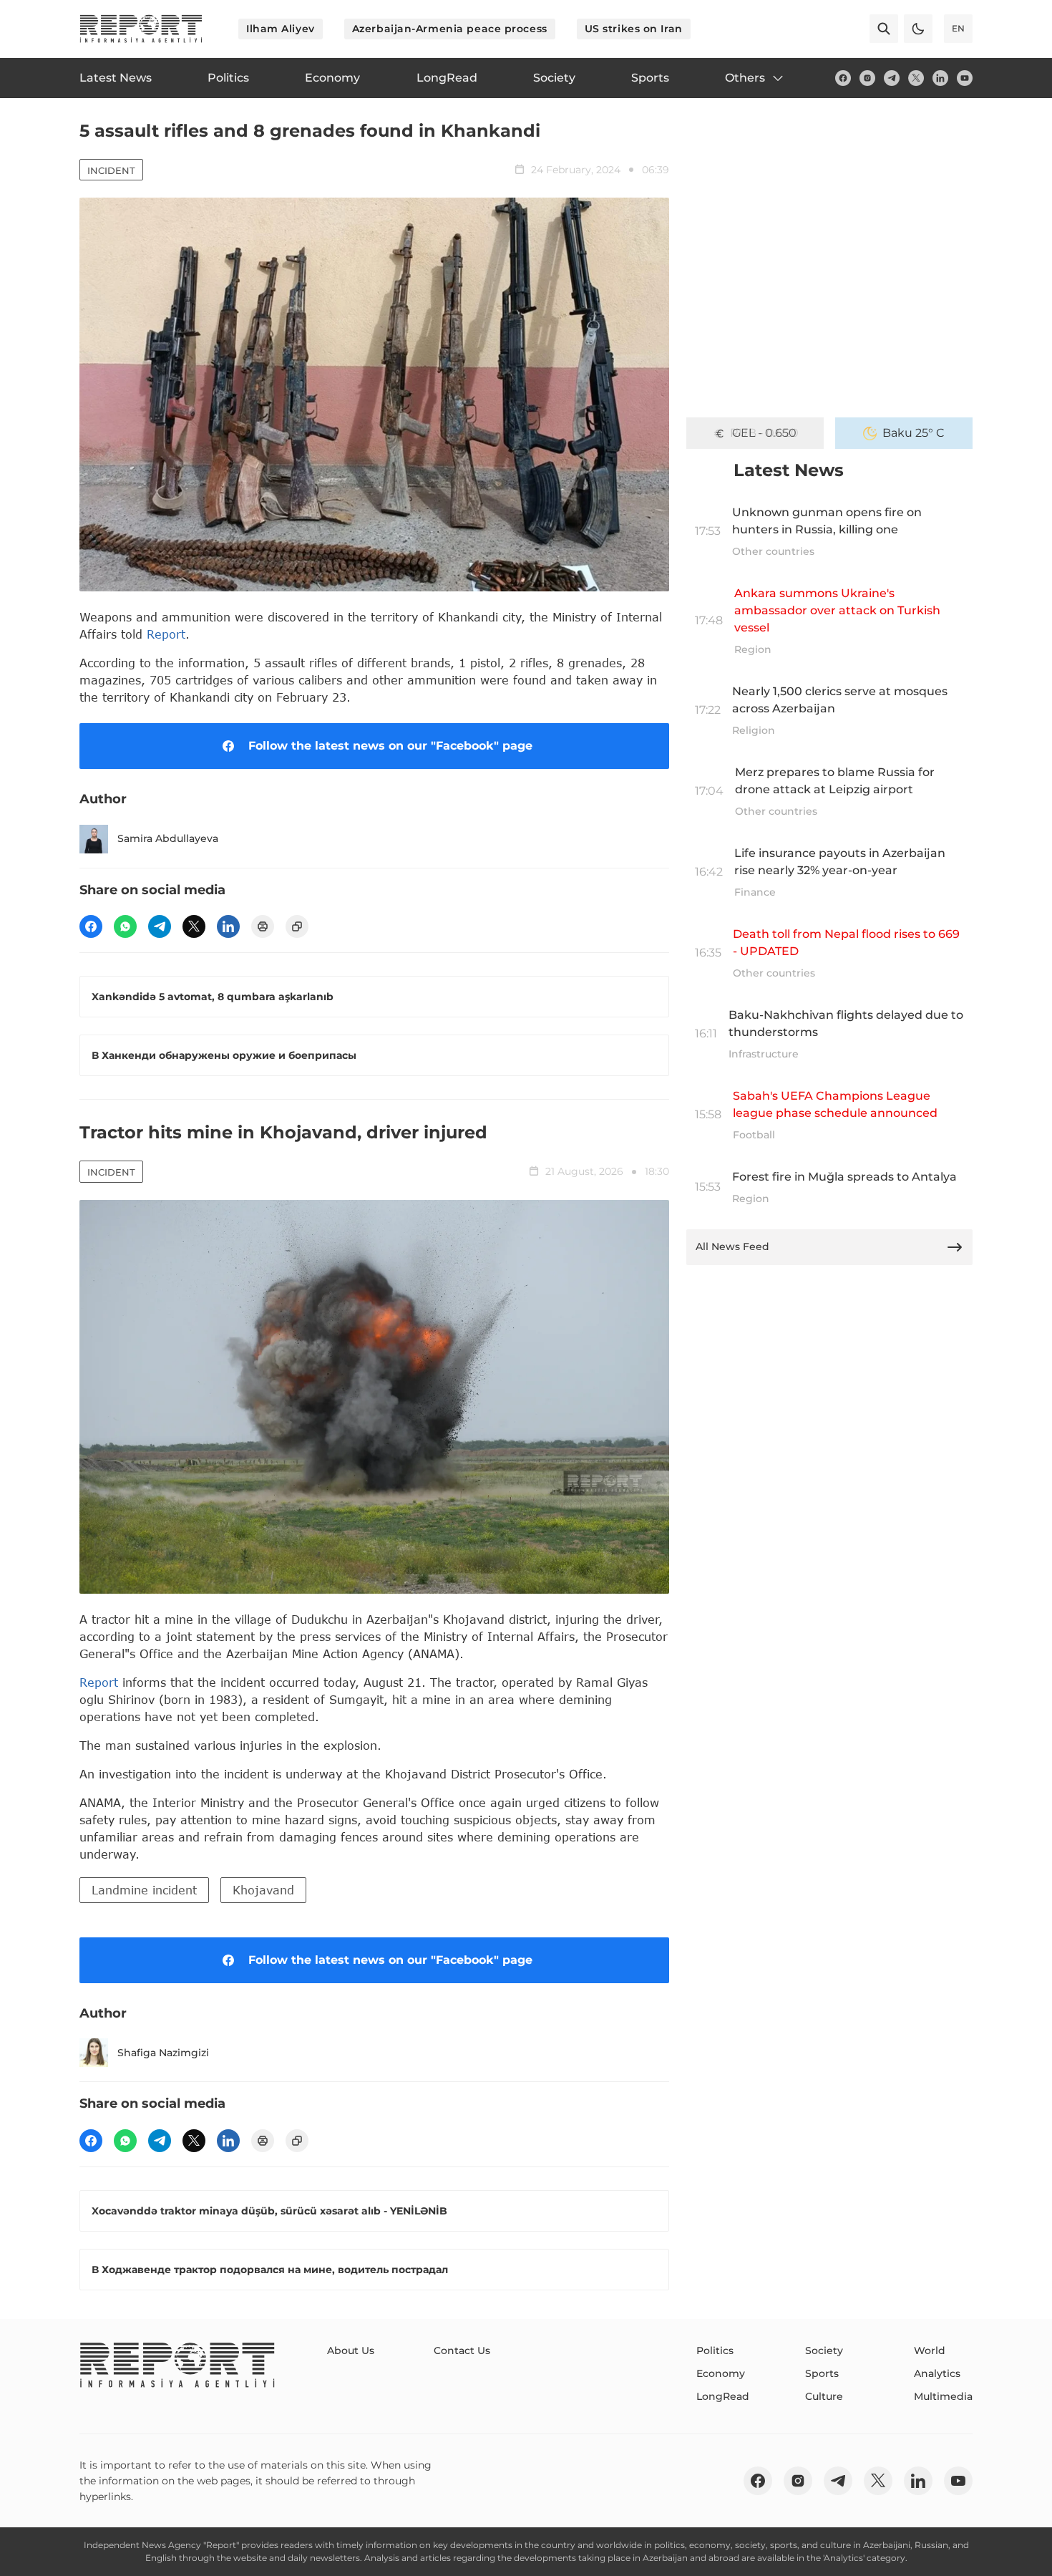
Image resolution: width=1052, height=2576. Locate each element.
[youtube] (965, 78)
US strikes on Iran (634, 29)
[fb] (843, 78)
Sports (822, 2373)
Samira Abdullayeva (168, 838)
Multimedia (943, 2396)
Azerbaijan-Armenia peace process (450, 29)
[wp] (125, 926)
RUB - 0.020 (764, 433)
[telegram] (892, 78)
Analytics (937, 2373)
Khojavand (263, 1890)
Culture (824, 2396)
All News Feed (732, 1246)
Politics (715, 2350)
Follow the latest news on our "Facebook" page (390, 746)
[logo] (141, 29)
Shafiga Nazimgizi (163, 2053)
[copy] (297, 926)
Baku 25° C (914, 433)
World (930, 2350)
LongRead (723, 2396)
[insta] (867, 78)
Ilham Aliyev (281, 29)
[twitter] (916, 78)
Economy (721, 2373)
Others (745, 78)
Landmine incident (144, 1890)
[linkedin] (940, 78)
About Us (351, 2350)
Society (824, 2350)
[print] (263, 926)
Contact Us (462, 2350)
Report (166, 634)
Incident (111, 170)
